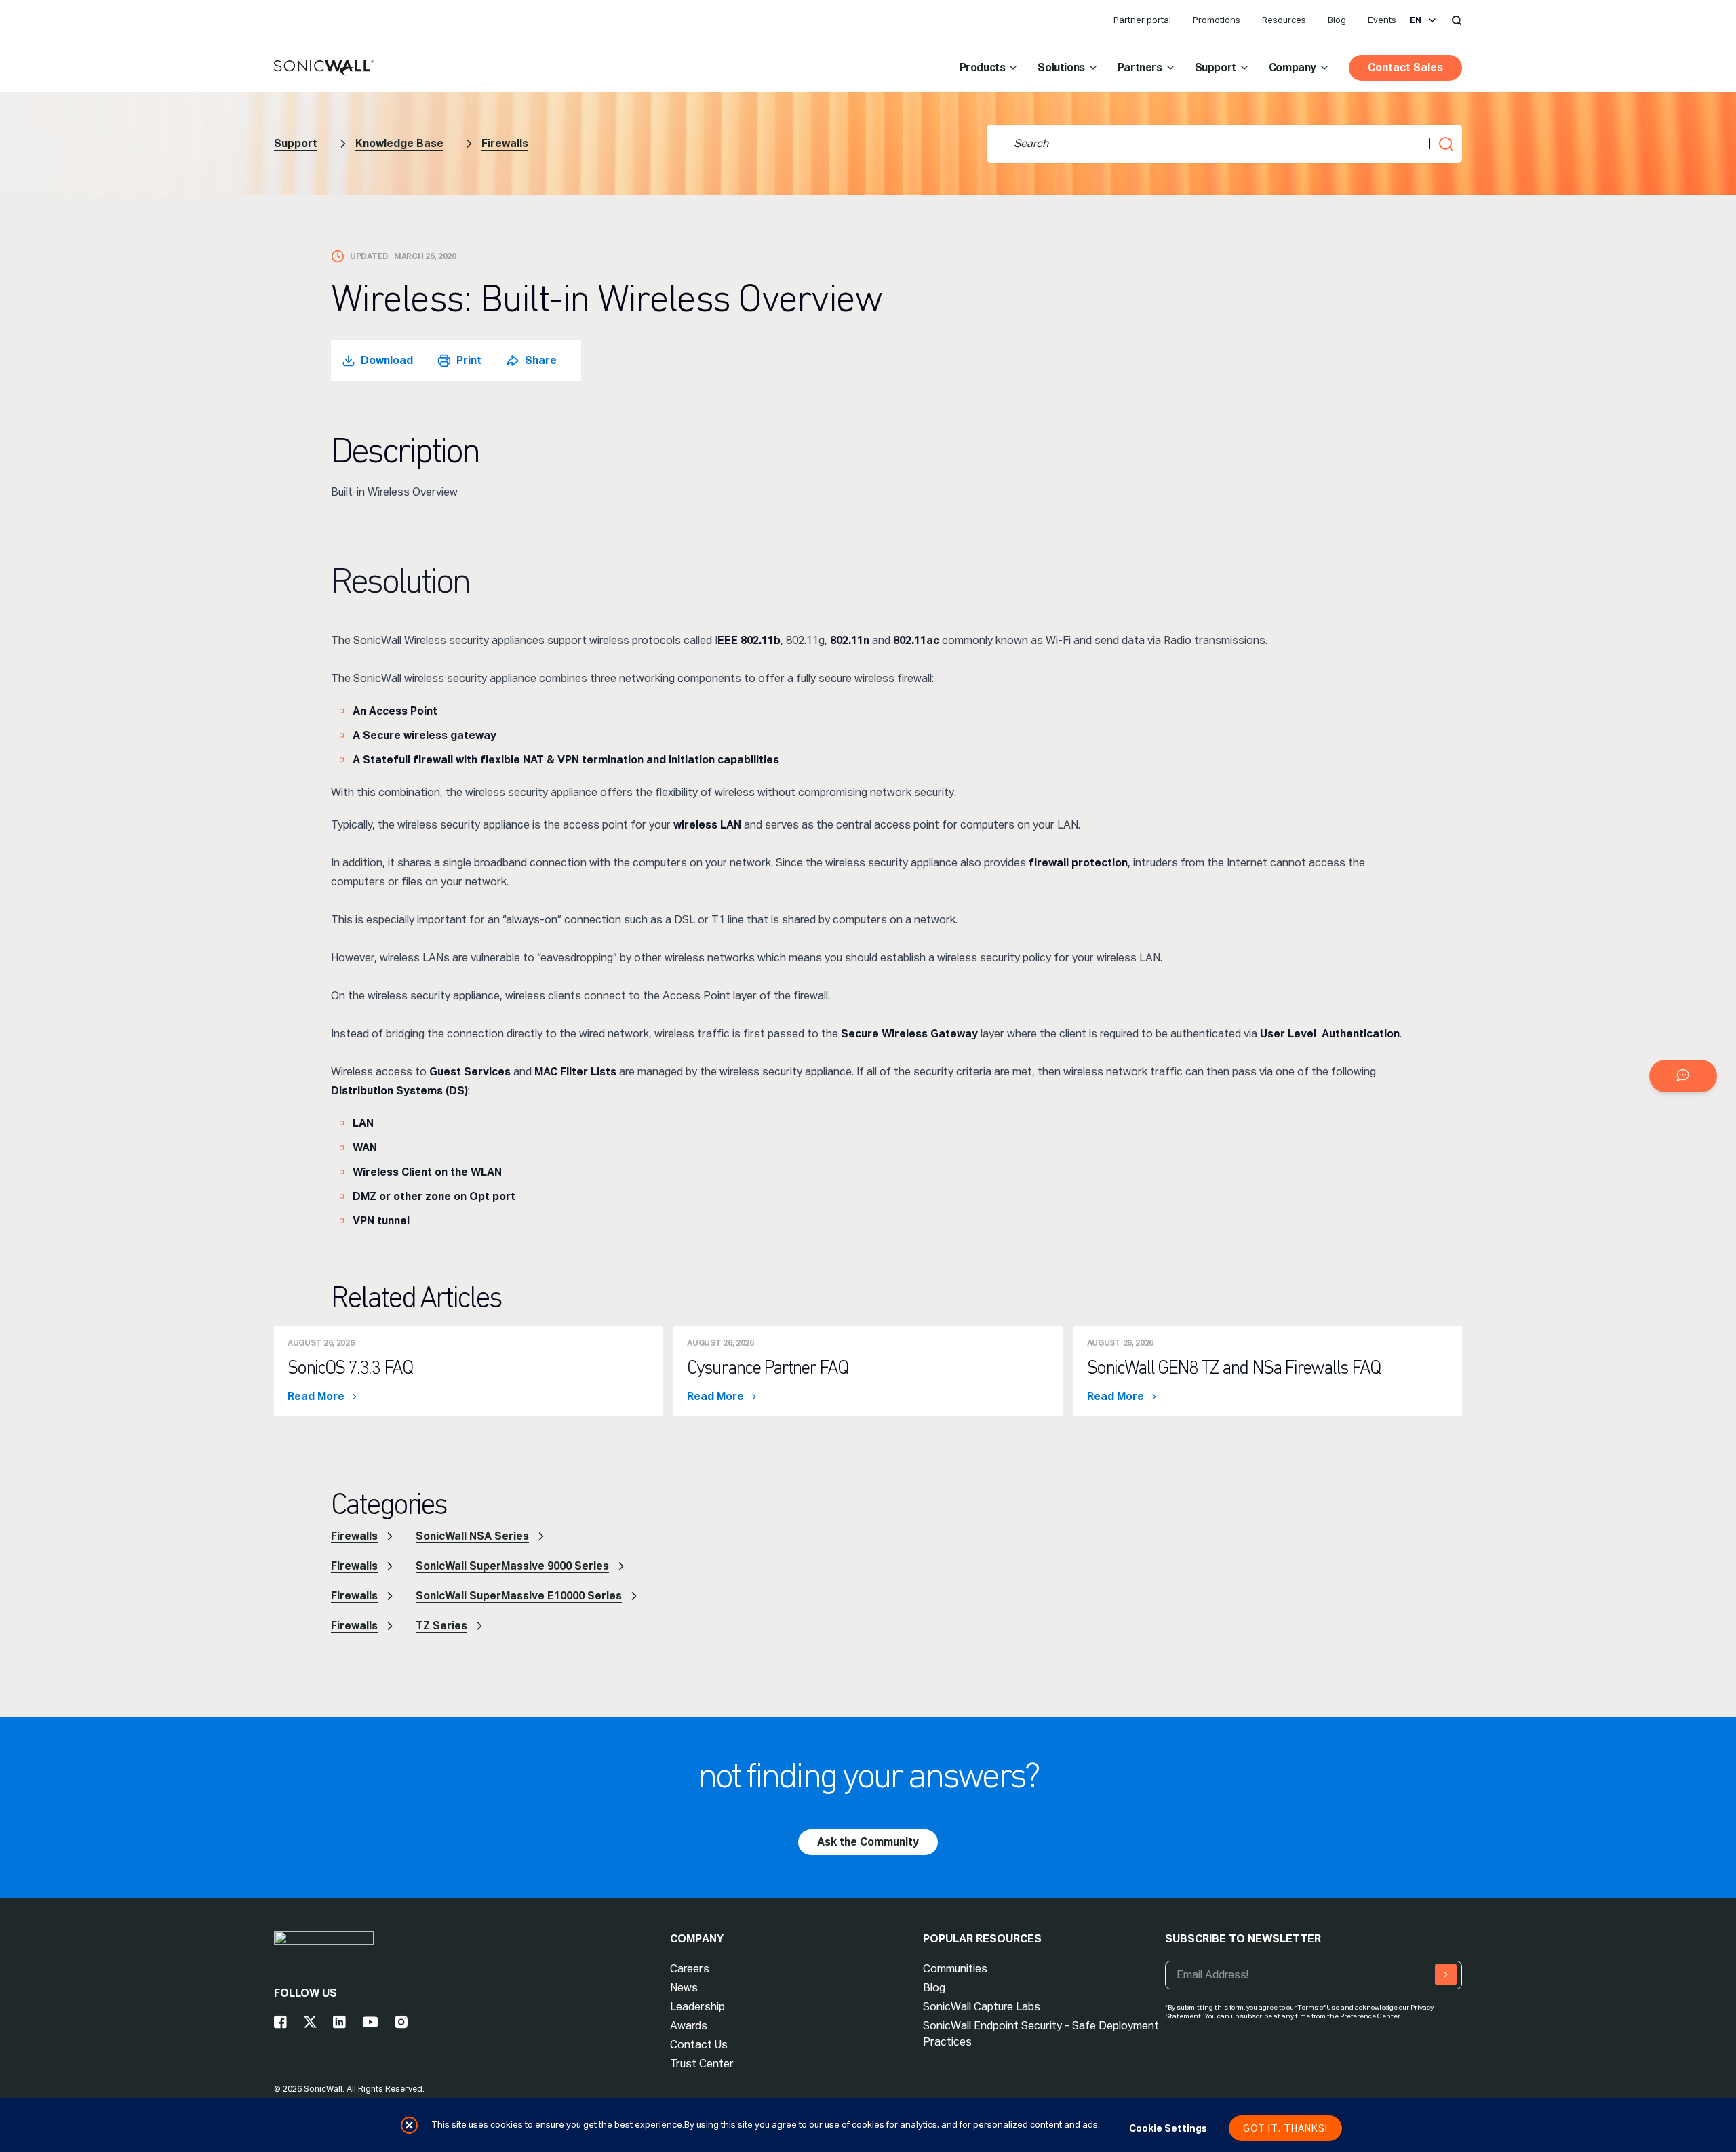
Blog (1337, 20)
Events (1382, 20)
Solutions (1061, 67)
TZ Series (441, 1626)
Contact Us (699, 2045)
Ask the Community (868, 1842)
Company (1293, 67)
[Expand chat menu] (1683, 1076)
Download (387, 360)
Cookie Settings (1168, 2128)
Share (541, 360)
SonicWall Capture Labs (982, 2007)
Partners (1140, 67)
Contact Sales (1405, 67)
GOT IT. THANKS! (1285, 2128)
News (684, 1988)
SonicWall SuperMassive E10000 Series (519, 1596)
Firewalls (505, 143)
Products (983, 67)
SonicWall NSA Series (472, 1536)
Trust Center (702, 2064)
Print (469, 360)
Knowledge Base (399, 143)
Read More (316, 1397)
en (1416, 20)
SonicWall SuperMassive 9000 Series (512, 1566)
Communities (955, 1969)
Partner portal (1142, 20)
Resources (1284, 20)
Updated (369, 256)
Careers (690, 1969)
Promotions (1217, 20)
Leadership (697, 2007)
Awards (689, 2026)
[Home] (324, 68)
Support (1216, 67)
